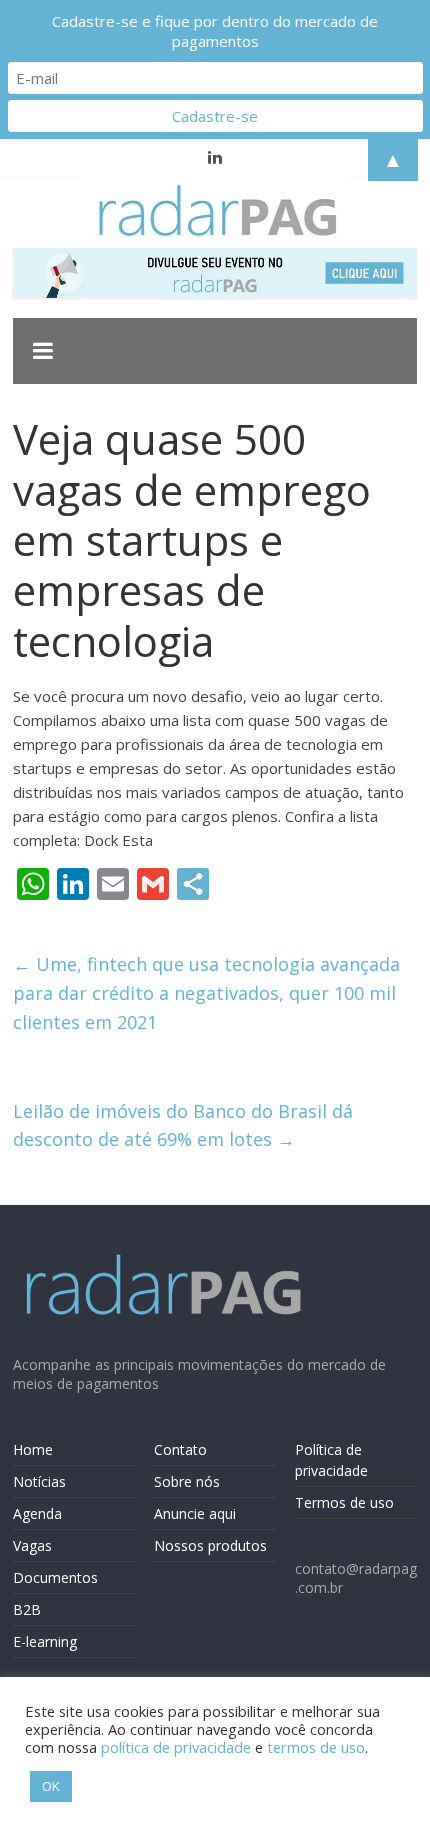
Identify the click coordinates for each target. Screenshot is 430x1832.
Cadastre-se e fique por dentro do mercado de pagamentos (215, 31)
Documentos (55, 1577)
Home (33, 1449)
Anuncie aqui (195, 1513)
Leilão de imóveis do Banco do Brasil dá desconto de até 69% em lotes (183, 1125)
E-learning (45, 1641)
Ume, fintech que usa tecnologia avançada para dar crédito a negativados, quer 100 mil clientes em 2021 (206, 993)
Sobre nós (187, 1481)
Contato (180, 1449)
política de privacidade (176, 1747)
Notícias (39, 1481)
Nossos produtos (210, 1545)
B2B (27, 1609)
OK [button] (51, 1786)
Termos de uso (344, 1502)
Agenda (37, 1513)
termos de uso (316, 1747)
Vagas (32, 1545)
